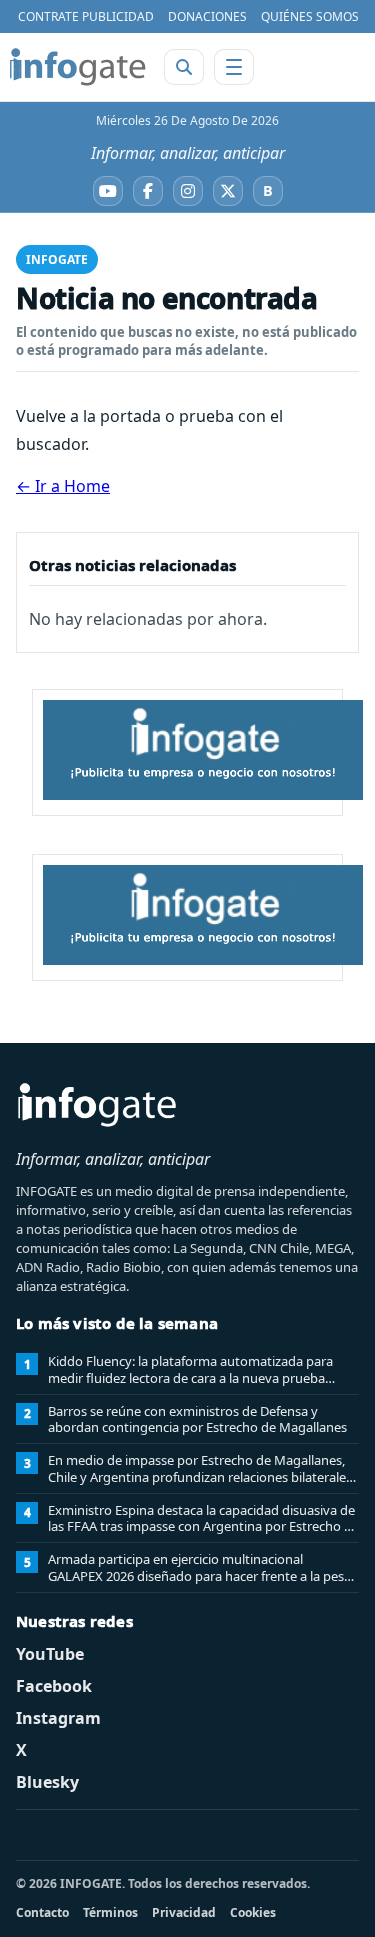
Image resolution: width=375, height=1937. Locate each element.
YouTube (50, 1654)
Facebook (54, 1686)
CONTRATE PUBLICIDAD (86, 16)
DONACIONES (207, 16)
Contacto (42, 1912)
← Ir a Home (63, 486)
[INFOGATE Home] (78, 67)
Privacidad (184, 1912)
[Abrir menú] (234, 67)
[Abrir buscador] (184, 67)
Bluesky (47, 1782)
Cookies (253, 1912)
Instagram (58, 1718)
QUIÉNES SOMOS (310, 16)
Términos (110, 1912)
